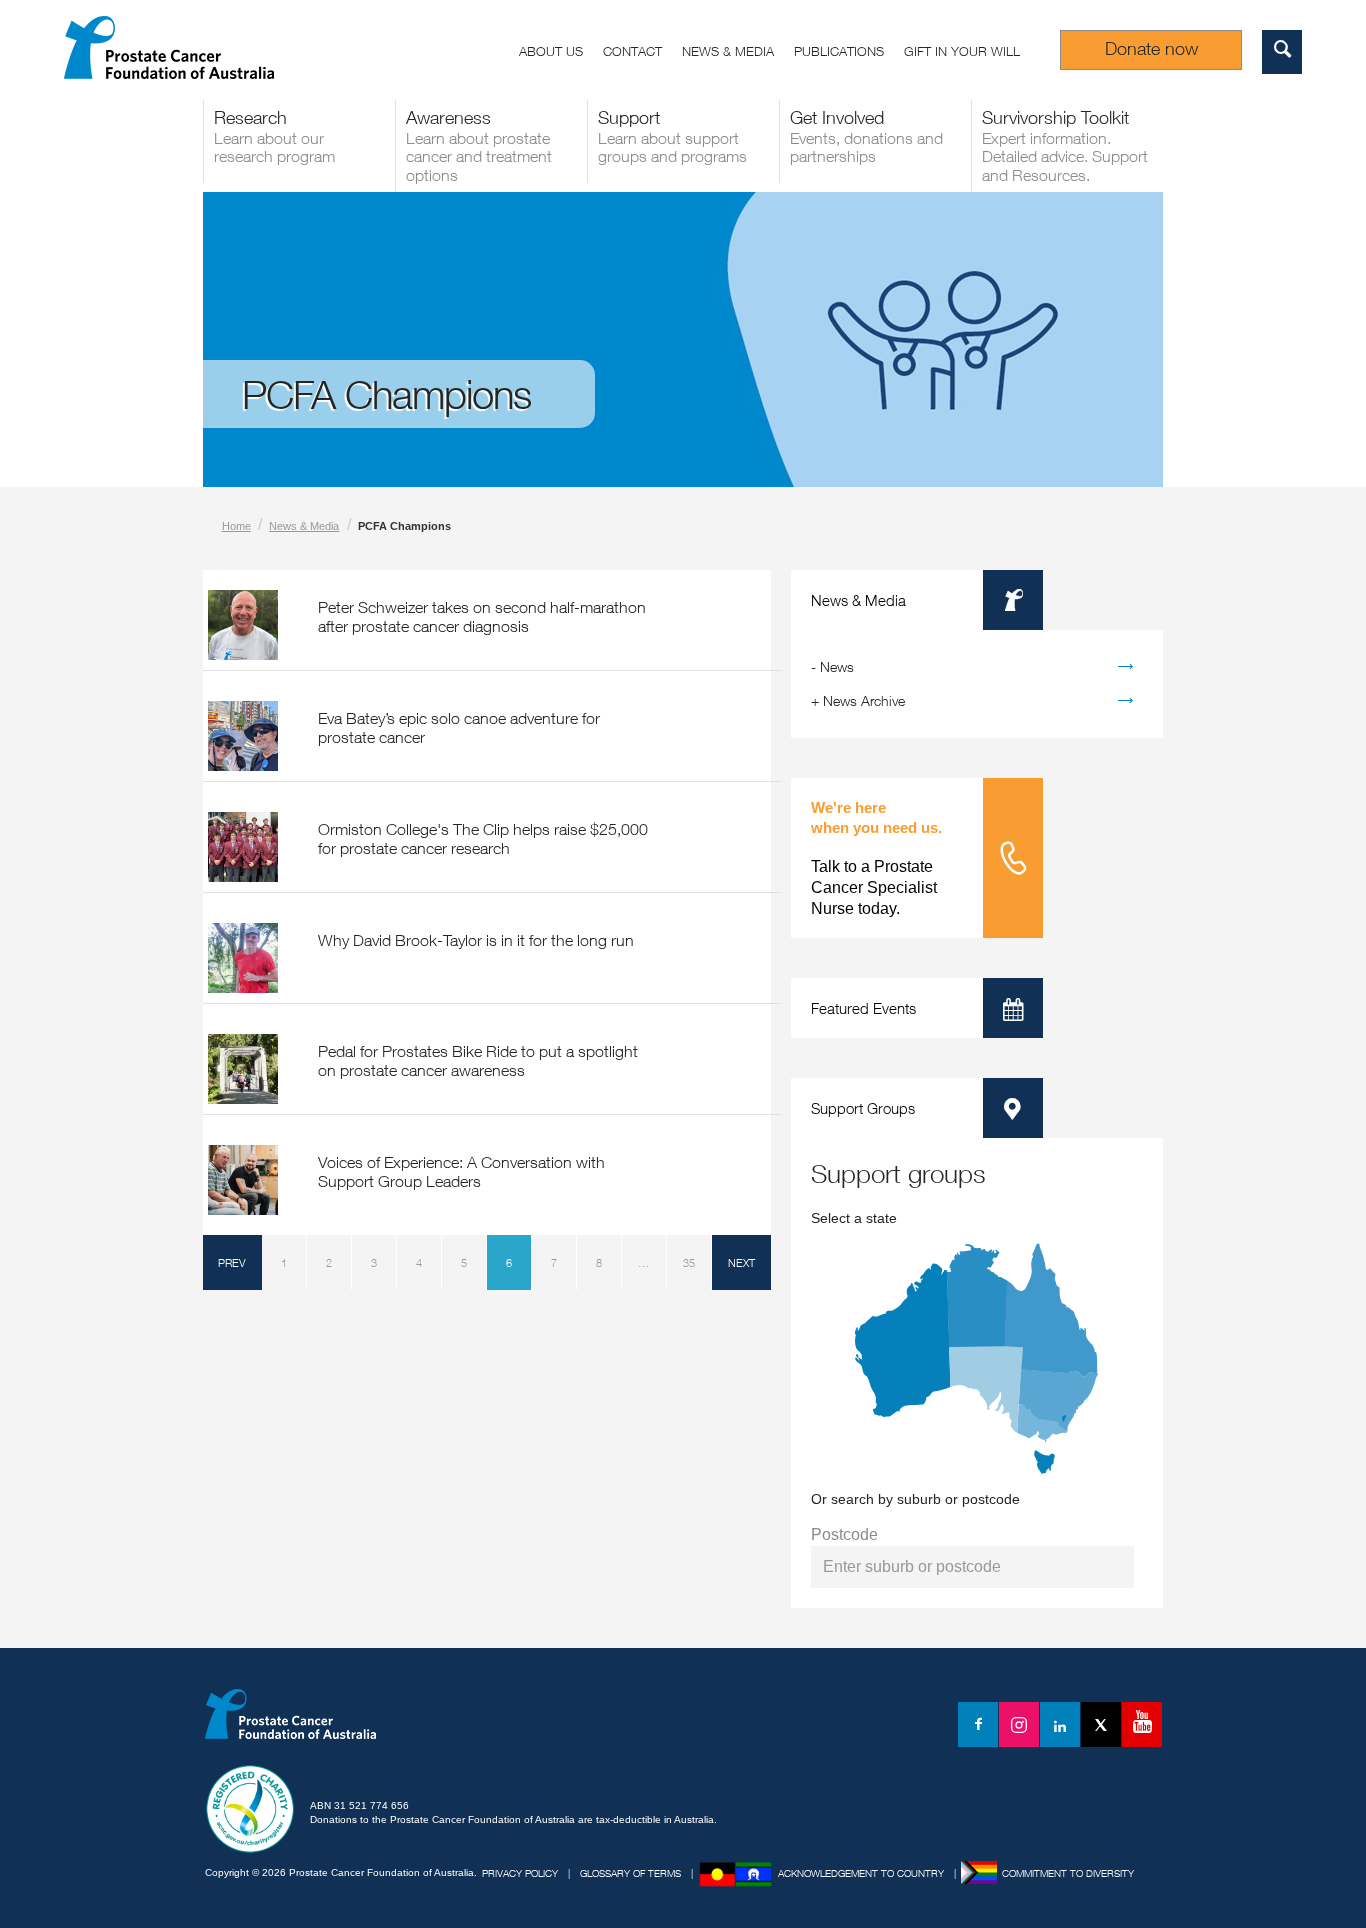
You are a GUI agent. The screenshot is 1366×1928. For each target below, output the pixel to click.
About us (551, 51)
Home (236, 526)
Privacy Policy (520, 1873)
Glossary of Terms (630, 1873)
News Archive (864, 700)
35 (689, 1262)
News (837, 666)
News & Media (728, 51)
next (741, 1262)
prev (232, 1262)
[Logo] (293, 1728)
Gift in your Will (962, 51)
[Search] (1282, 52)
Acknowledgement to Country (861, 1873)
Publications (839, 51)
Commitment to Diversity (1068, 1873)
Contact (632, 51)
